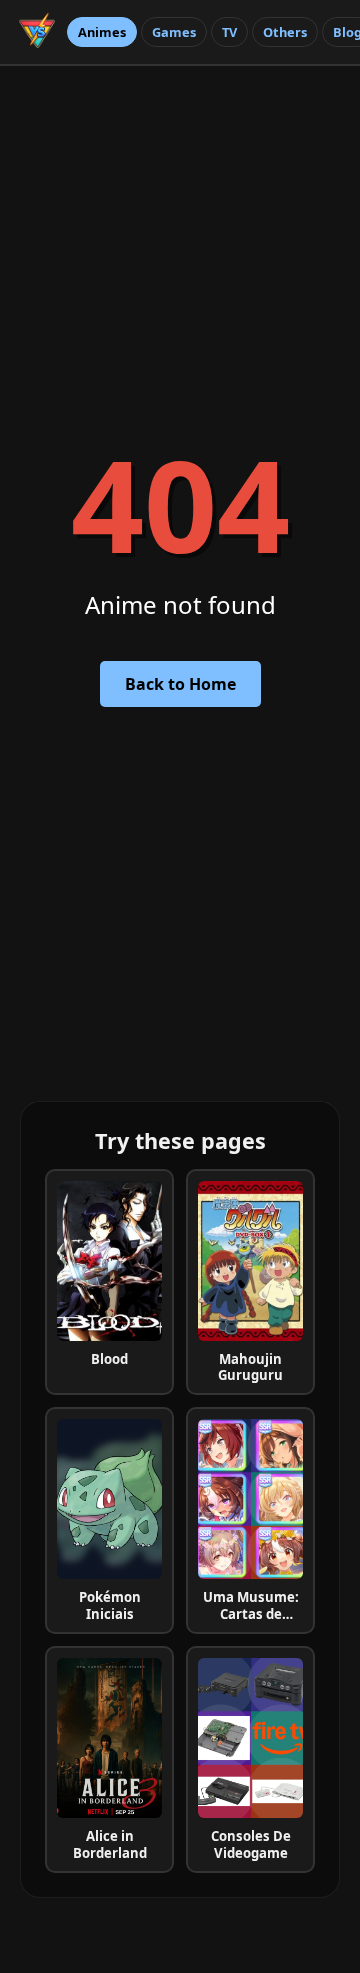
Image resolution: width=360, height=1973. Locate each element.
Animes (102, 32)
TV (229, 32)
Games (174, 32)
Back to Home (180, 684)
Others (285, 32)
